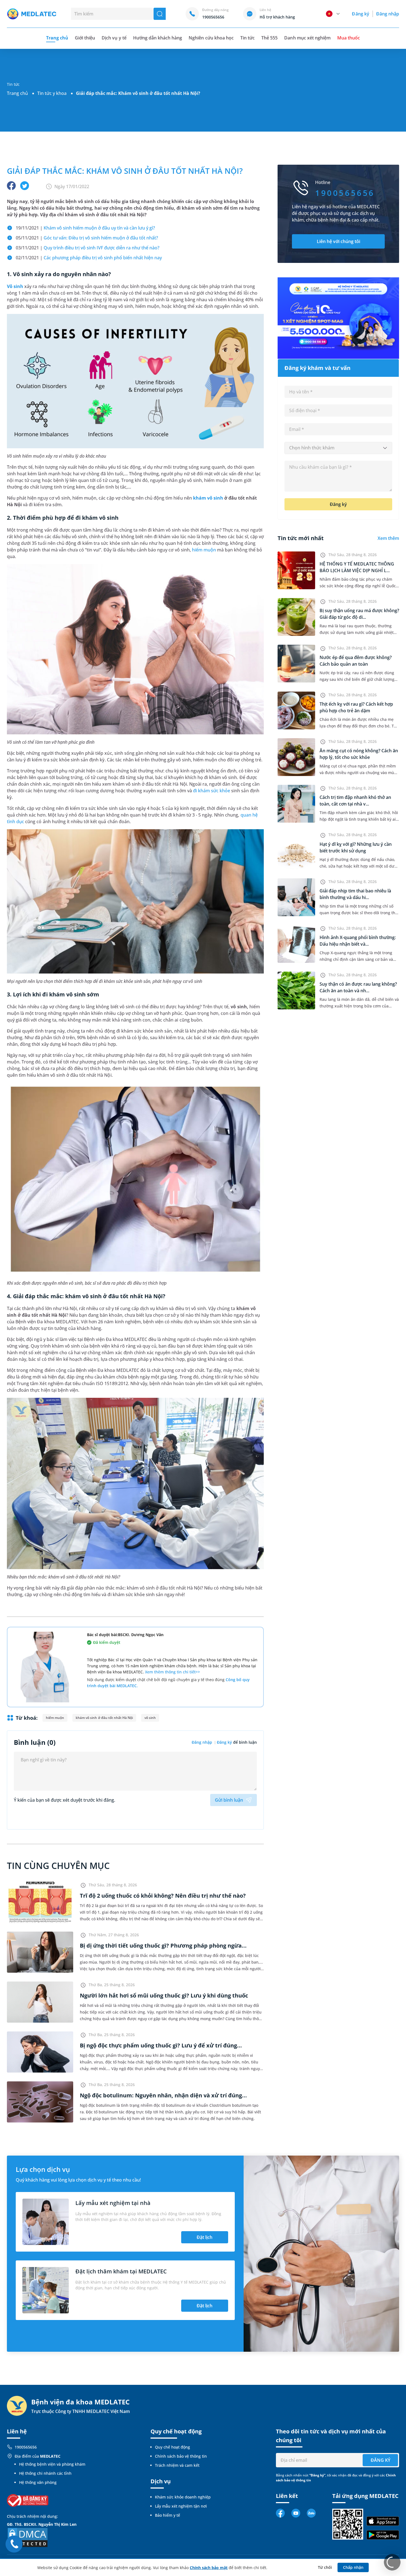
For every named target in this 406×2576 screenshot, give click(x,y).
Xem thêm (388, 538)
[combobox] (338, 448)
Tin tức (247, 38)
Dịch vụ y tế (114, 38)
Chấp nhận (353, 2567)
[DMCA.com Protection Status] (28, 2537)
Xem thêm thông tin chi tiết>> (172, 1672)
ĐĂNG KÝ (380, 2460)
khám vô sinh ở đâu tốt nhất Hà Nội (104, 1718)
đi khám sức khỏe (212, 791)
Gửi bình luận (229, 1800)
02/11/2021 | (89, 258)
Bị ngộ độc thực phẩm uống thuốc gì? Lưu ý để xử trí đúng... (161, 2045)
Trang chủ (17, 93)
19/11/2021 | (85, 228)
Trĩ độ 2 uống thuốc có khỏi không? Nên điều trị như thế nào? (163, 1896)
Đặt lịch (205, 2237)
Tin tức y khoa (52, 93)
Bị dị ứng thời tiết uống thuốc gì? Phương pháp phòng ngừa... (163, 1946)
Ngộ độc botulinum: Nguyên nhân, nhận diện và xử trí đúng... (163, 2095)
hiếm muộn (204, 550)
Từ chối (325, 2567)
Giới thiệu (85, 38)
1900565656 (26, 2447)
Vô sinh (15, 286)
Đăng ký (360, 14)
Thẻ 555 (269, 38)
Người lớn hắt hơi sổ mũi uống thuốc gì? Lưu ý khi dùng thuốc (164, 1995)
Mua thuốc (349, 38)
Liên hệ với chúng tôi (338, 241)
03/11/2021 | (88, 248)
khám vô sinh (208, 498)
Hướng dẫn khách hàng (158, 38)
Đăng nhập (388, 14)
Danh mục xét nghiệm (307, 38)
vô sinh (150, 1718)
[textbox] (338, 448)
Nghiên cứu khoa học (211, 38)
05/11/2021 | (87, 238)
